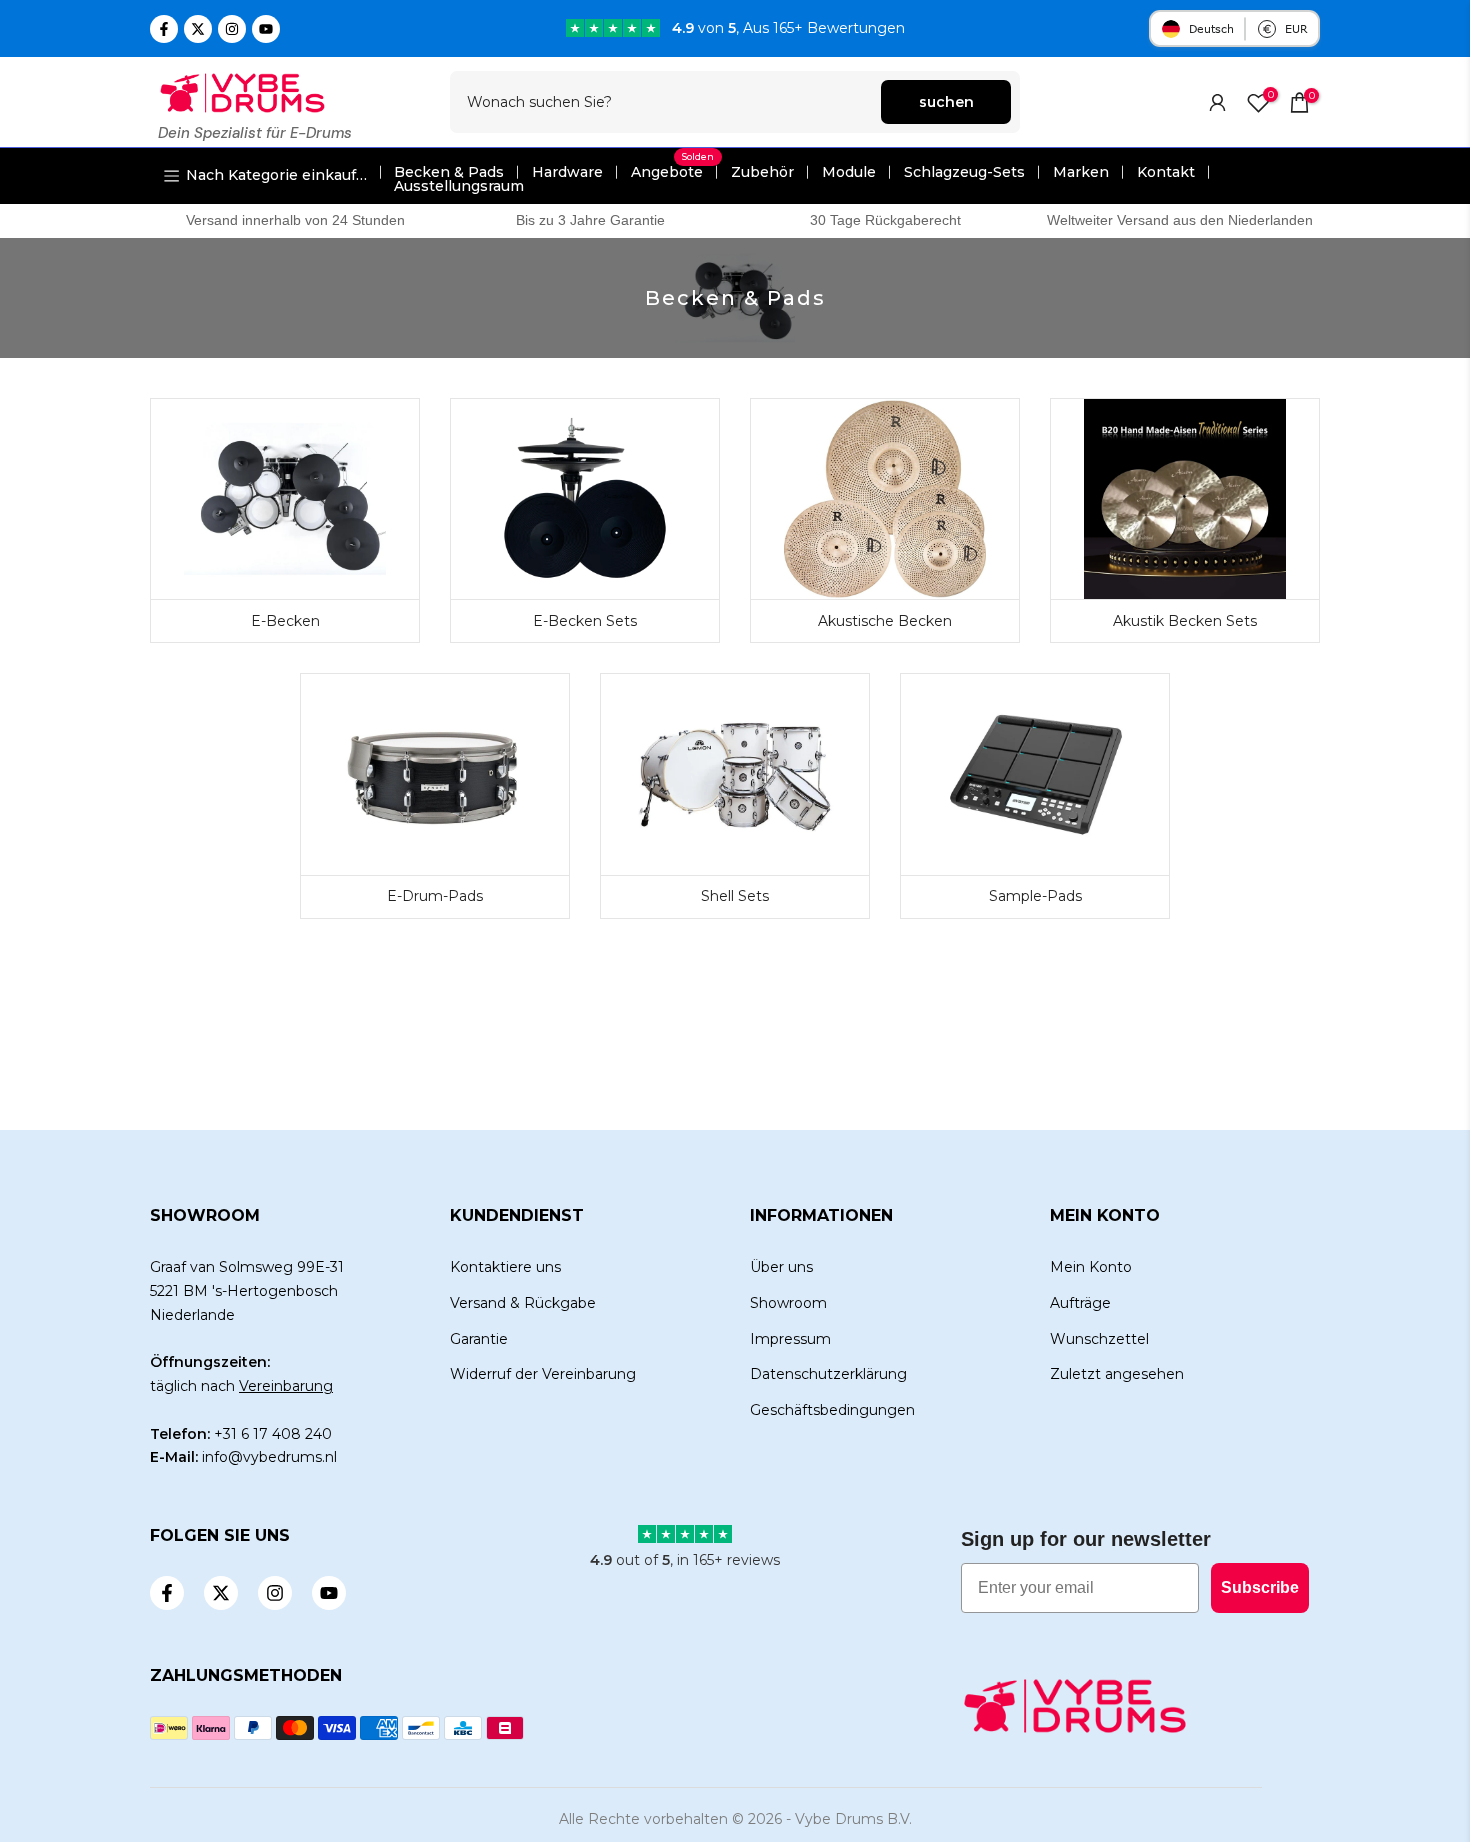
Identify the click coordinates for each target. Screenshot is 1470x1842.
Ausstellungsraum (459, 186)
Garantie (479, 1339)
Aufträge (1080, 1303)
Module (849, 172)
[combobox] (666, 102)
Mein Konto (1091, 1267)
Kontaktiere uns (505, 1267)
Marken (1081, 172)
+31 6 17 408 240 (273, 1434)
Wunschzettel (1099, 1339)
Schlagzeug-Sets (964, 172)
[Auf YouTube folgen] (266, 29)
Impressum (790, 1339)
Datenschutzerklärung (828, 1374)
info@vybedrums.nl (269, 1457)
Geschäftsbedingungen (832, 1410)
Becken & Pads (449, 172)
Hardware (567, 172)
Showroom (788, 1303)
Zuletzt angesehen (1117, 1374)
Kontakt (1166, 172)
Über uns (781, 1267)
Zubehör (762, 172)
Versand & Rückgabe (523, 1303)
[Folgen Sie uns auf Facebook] (164, 29)
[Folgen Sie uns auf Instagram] (232, 29)
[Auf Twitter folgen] (198, 29)
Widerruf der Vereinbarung (543, 1374)
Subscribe (1260, 1587)
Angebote (672, 172)
